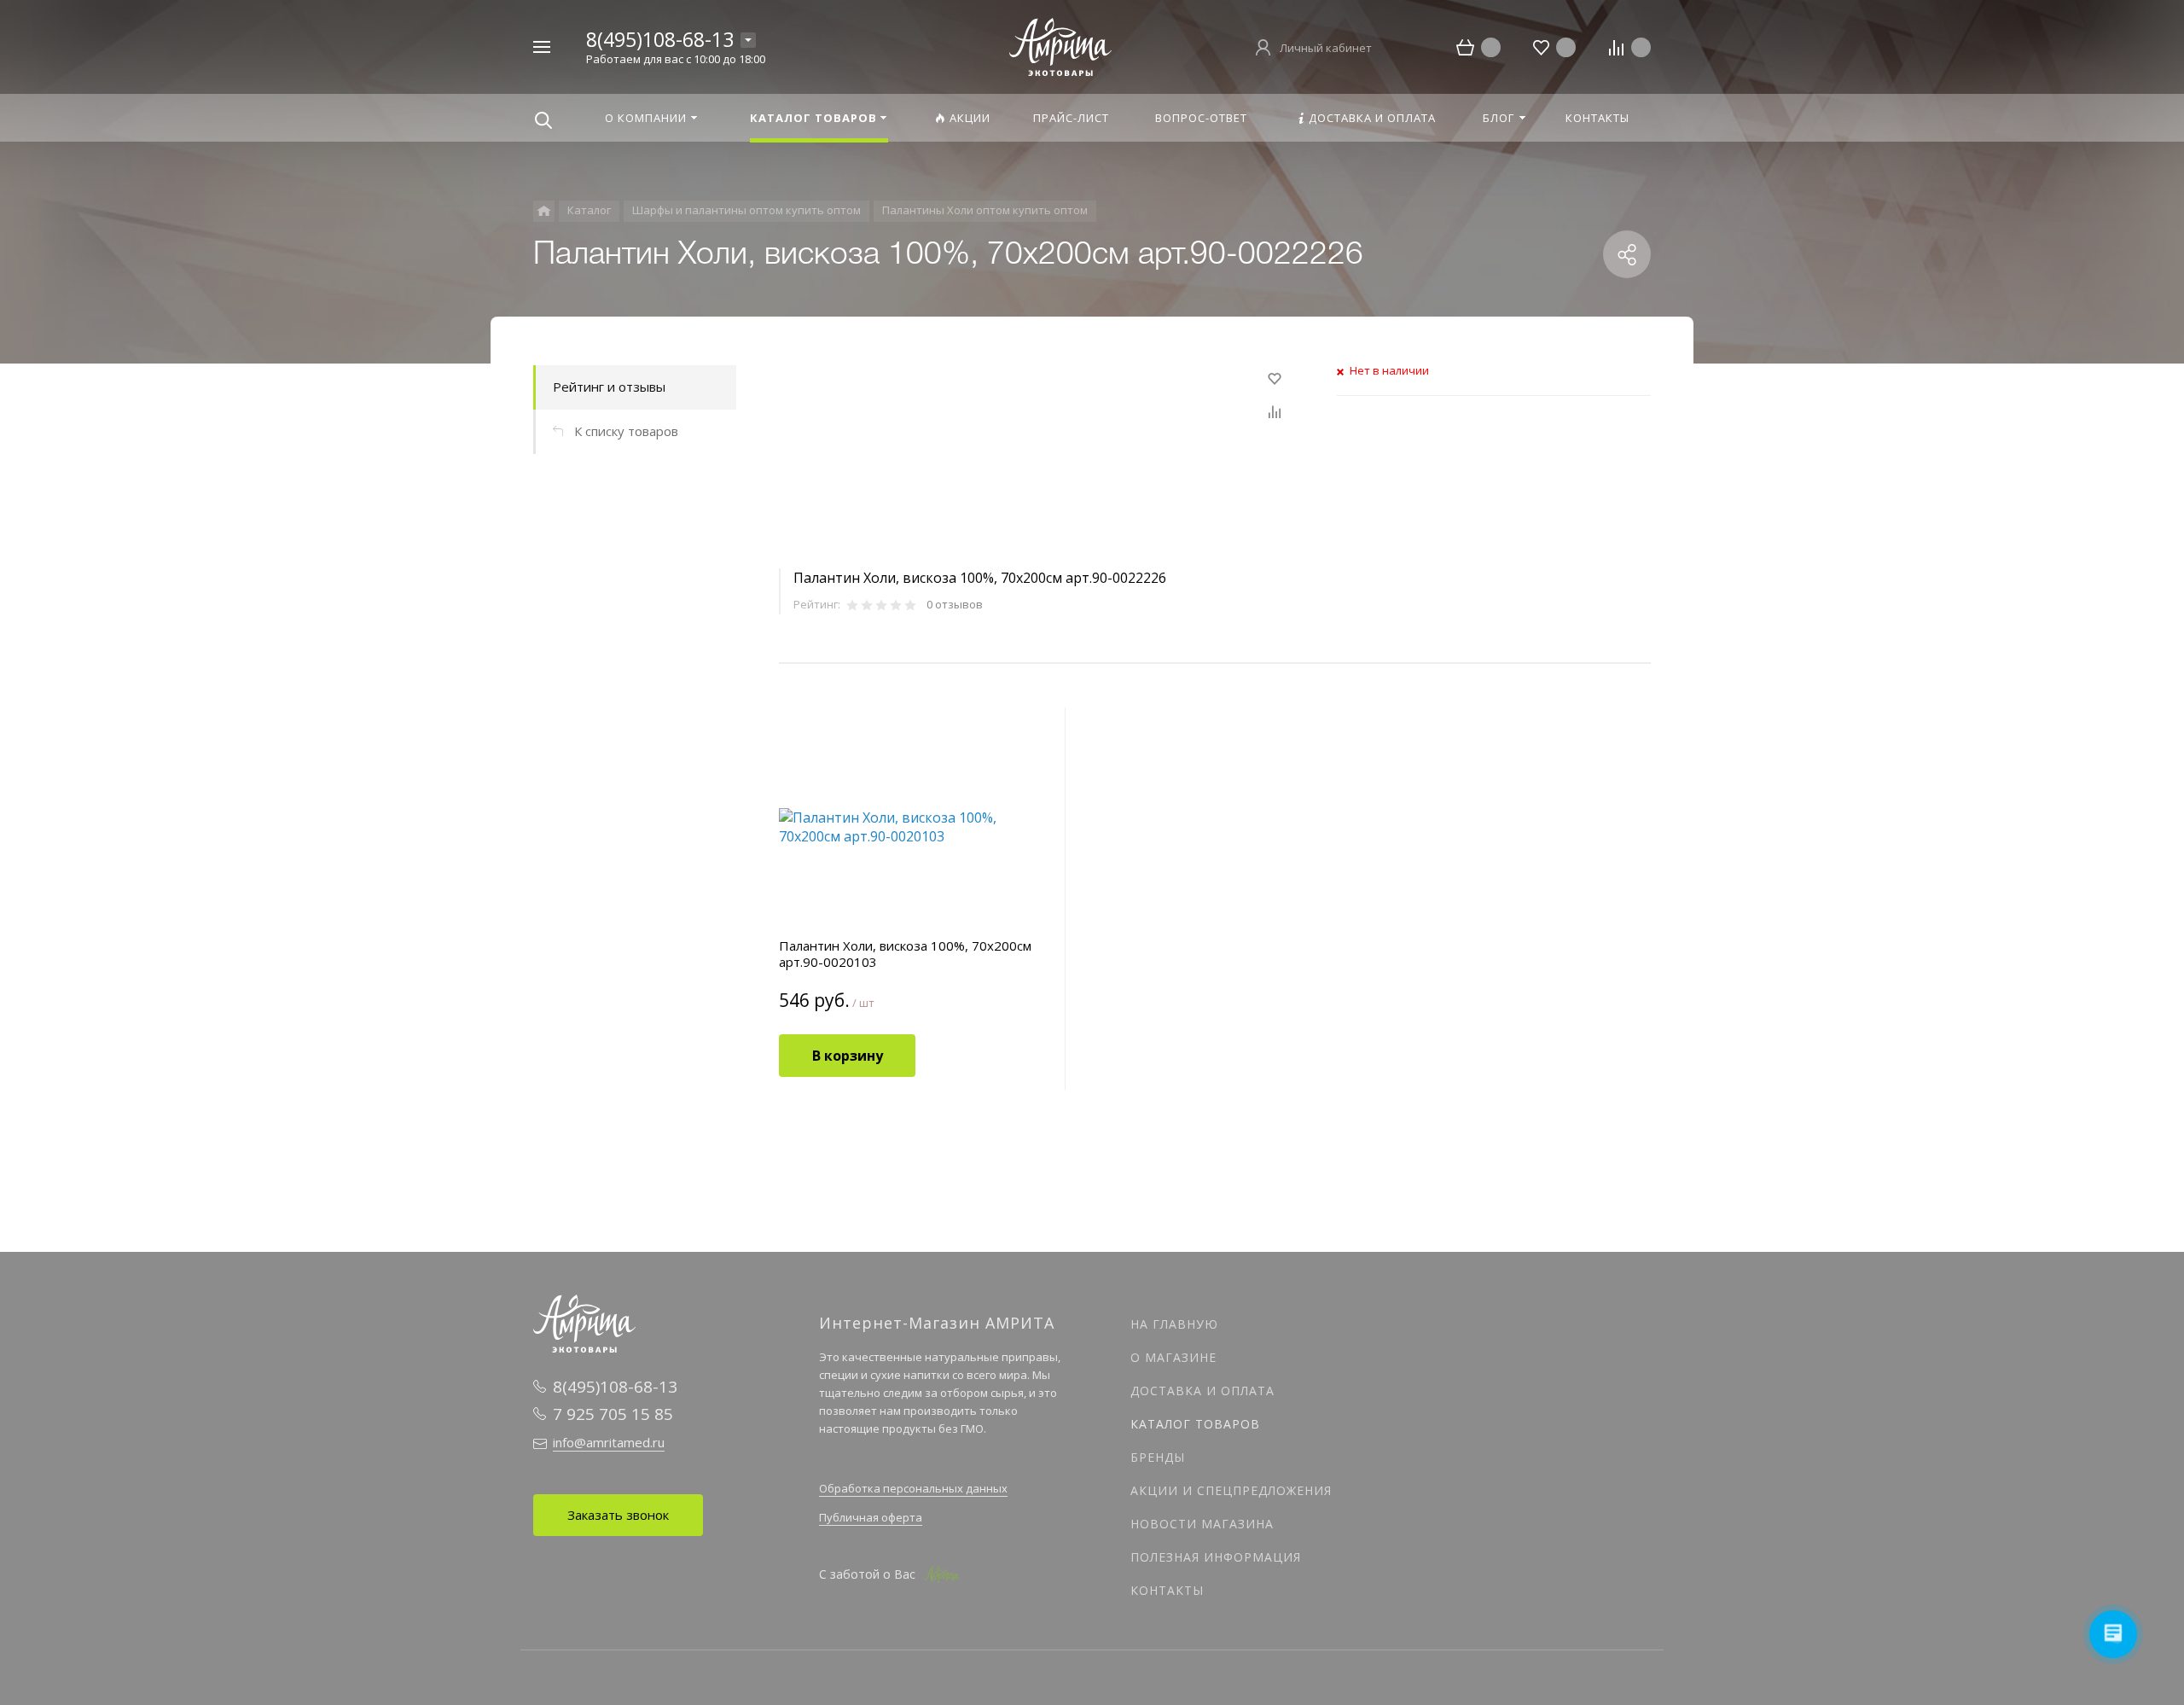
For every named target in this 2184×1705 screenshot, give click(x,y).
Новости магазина (1202, 1524)
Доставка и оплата (1202, 1391)
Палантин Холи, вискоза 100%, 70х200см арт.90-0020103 (905, 954)
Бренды (1158, 1457)
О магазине (1173, 1357)
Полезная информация (1216, 1557)
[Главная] (544, 211)
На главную (1174, 1324)
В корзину (848, 1056)
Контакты (1167, 1590)
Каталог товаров (1195, 1424)
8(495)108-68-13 (660, 39)
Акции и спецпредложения (1231, 1490)
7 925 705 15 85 (613, 1414)
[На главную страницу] (1060, 45)
